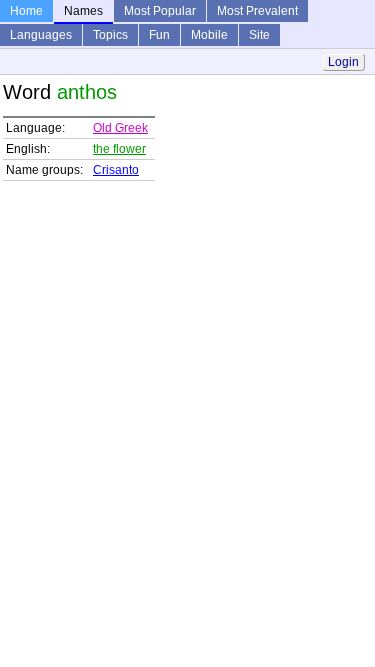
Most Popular (160, 11)
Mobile (209, 35)
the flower (119, 149)
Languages (41, 35)
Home (26, 11)
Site (259, 35)
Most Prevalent (257, 11)
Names (83, 11)
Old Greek (120, 128)
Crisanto (116, 170)
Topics (110, 35)
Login (343, 62)
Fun (159, 35)
